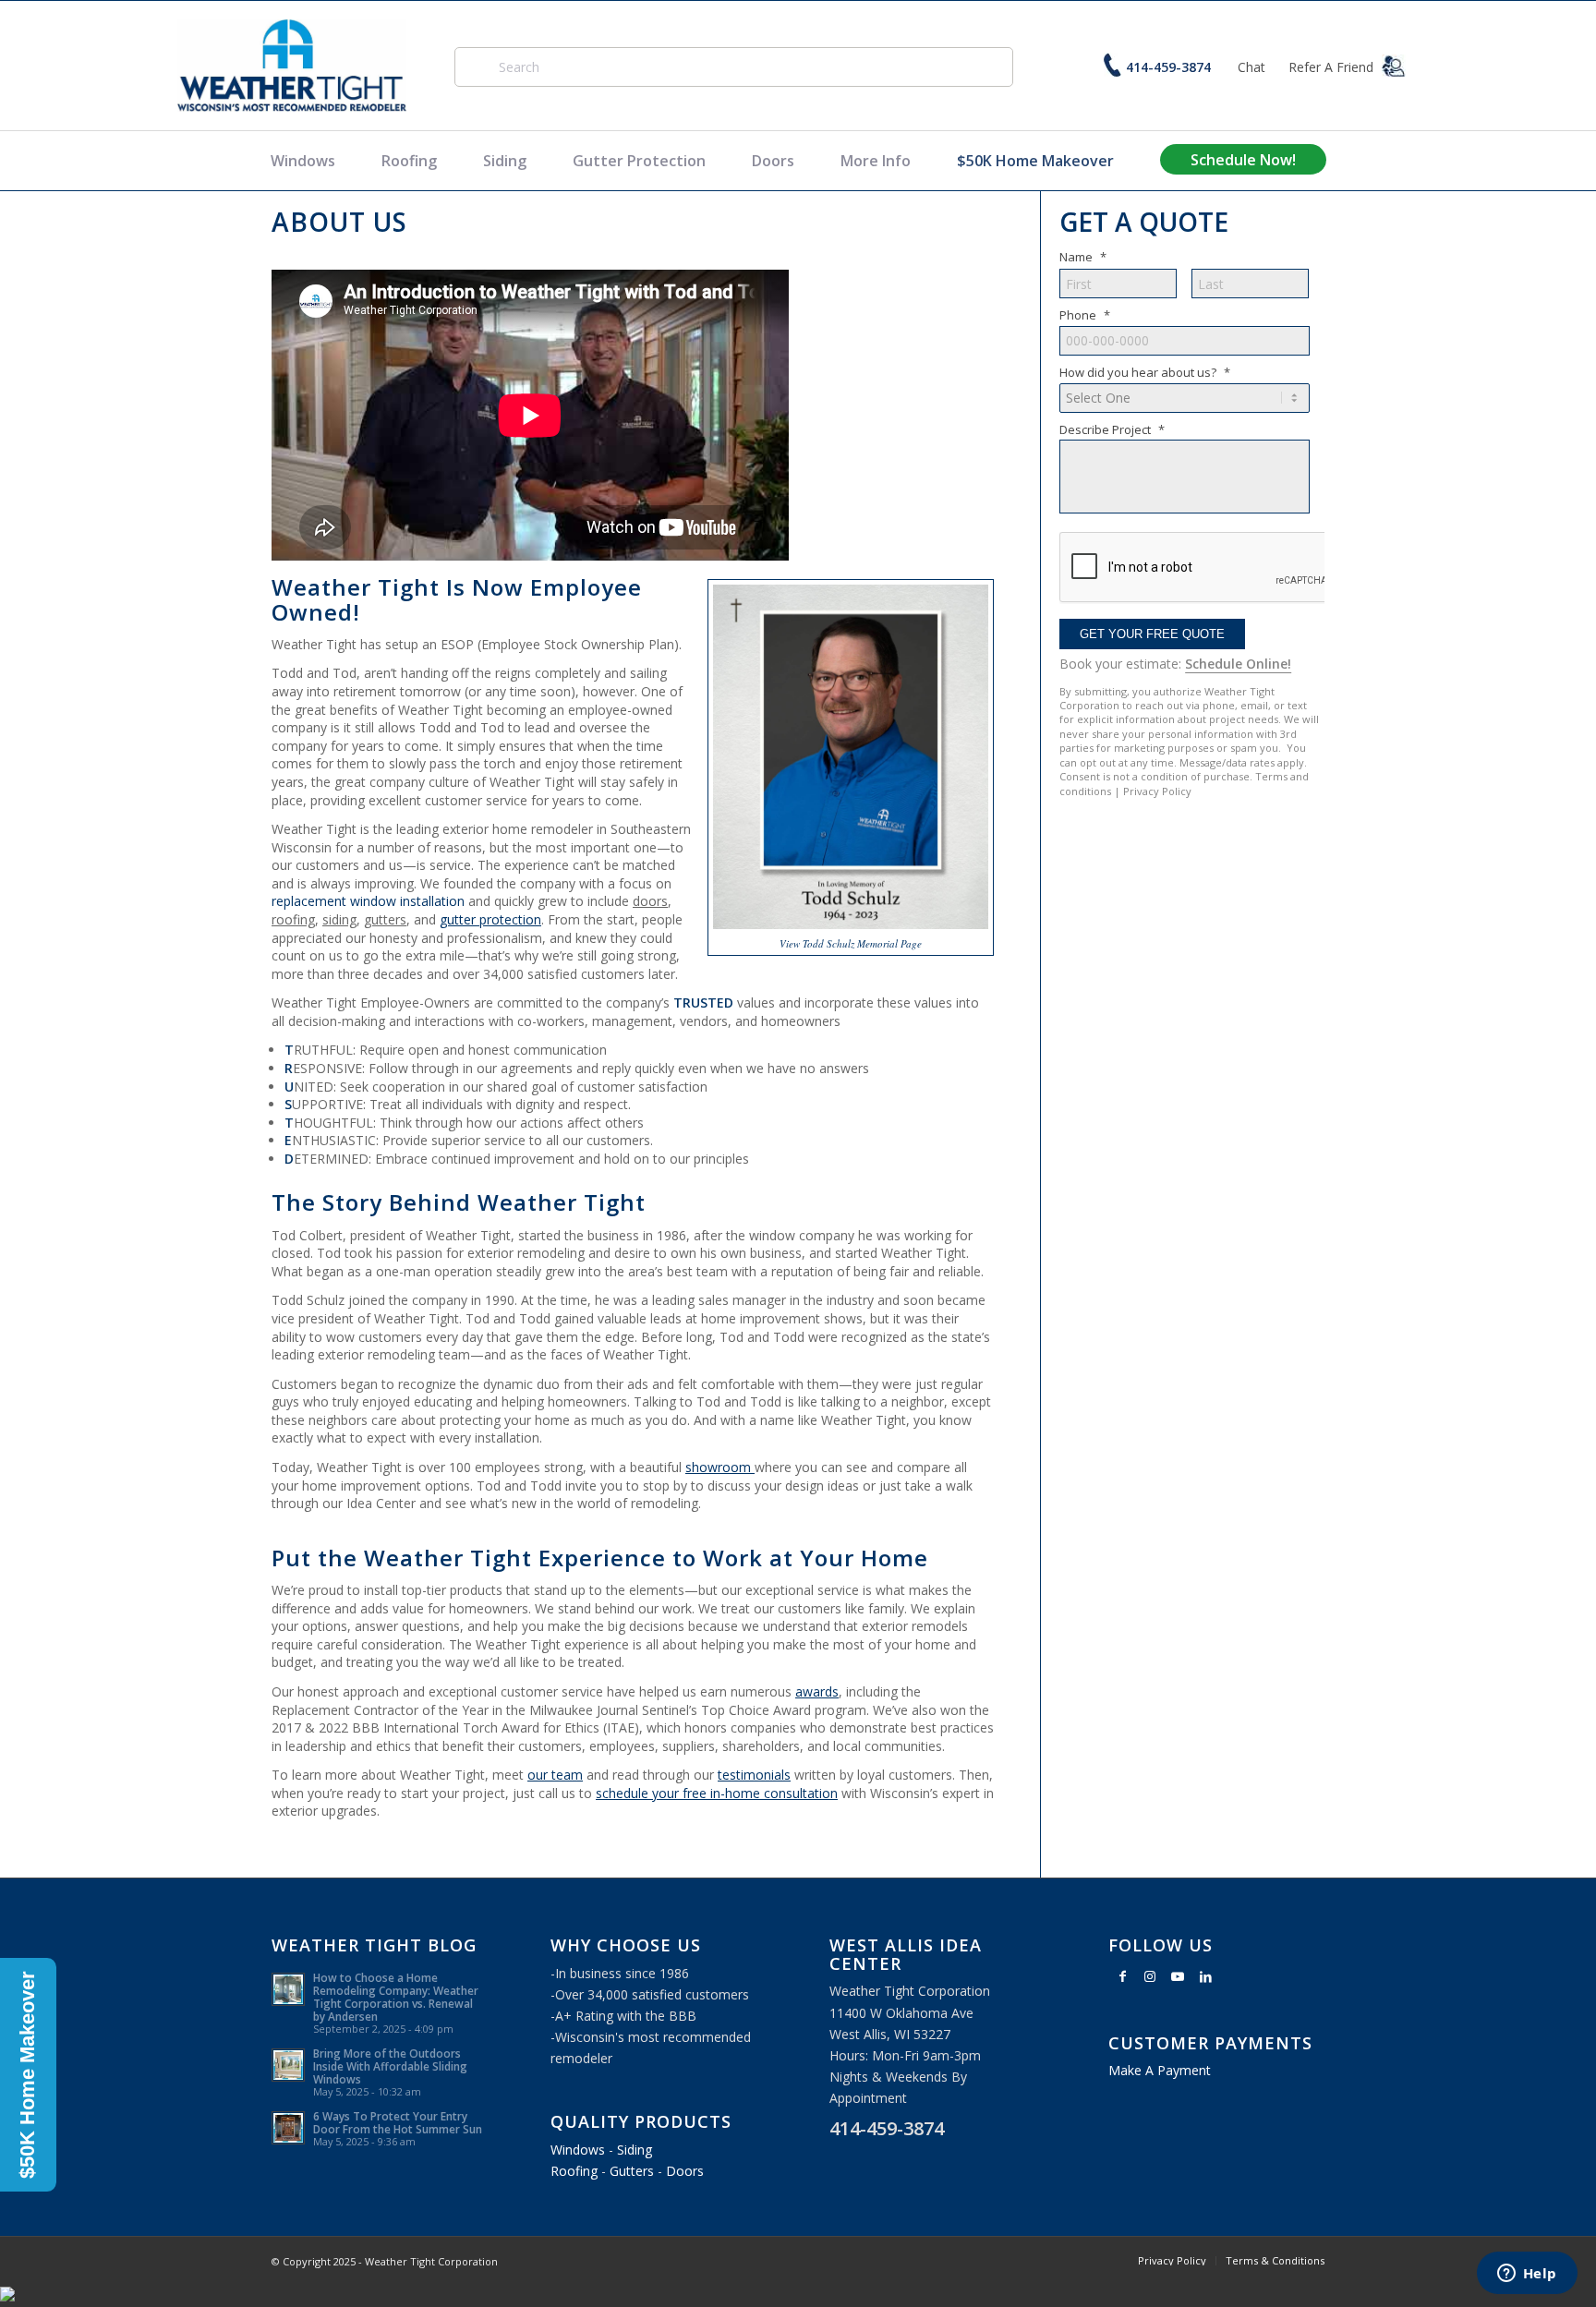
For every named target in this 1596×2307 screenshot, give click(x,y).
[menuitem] (1172, 2261)
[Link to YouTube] (1178, 1976)
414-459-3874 (1168, 67)
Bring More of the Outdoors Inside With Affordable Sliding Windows (390, 2066)
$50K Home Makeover (1035, 161)
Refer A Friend (1333, 67)
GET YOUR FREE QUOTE (1152, 634)
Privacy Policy (1157, 791)
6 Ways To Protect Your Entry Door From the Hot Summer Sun (398, 2122)
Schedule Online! (1238, 664)
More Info (876, 161)
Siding (505, 161)
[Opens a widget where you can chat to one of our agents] (1527, 2275)
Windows (303, 161)
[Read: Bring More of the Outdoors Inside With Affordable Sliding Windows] (288, 2065)
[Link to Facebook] (1122, 1976)
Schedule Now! (1243, 160)
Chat (1251, 67)
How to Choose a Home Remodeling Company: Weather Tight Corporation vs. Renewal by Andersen (396, 1997)
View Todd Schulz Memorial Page (851, 943)
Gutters (632, 2171)
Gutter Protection (639, 161)
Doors (773, 161)
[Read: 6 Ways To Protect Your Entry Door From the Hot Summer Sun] (288, 2128)
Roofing (409, 161)
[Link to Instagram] (1150, 1976)
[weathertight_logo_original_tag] (292, 66)
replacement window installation (368, 901)
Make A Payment (1160, 2070)
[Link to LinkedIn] (1205, 1976)
